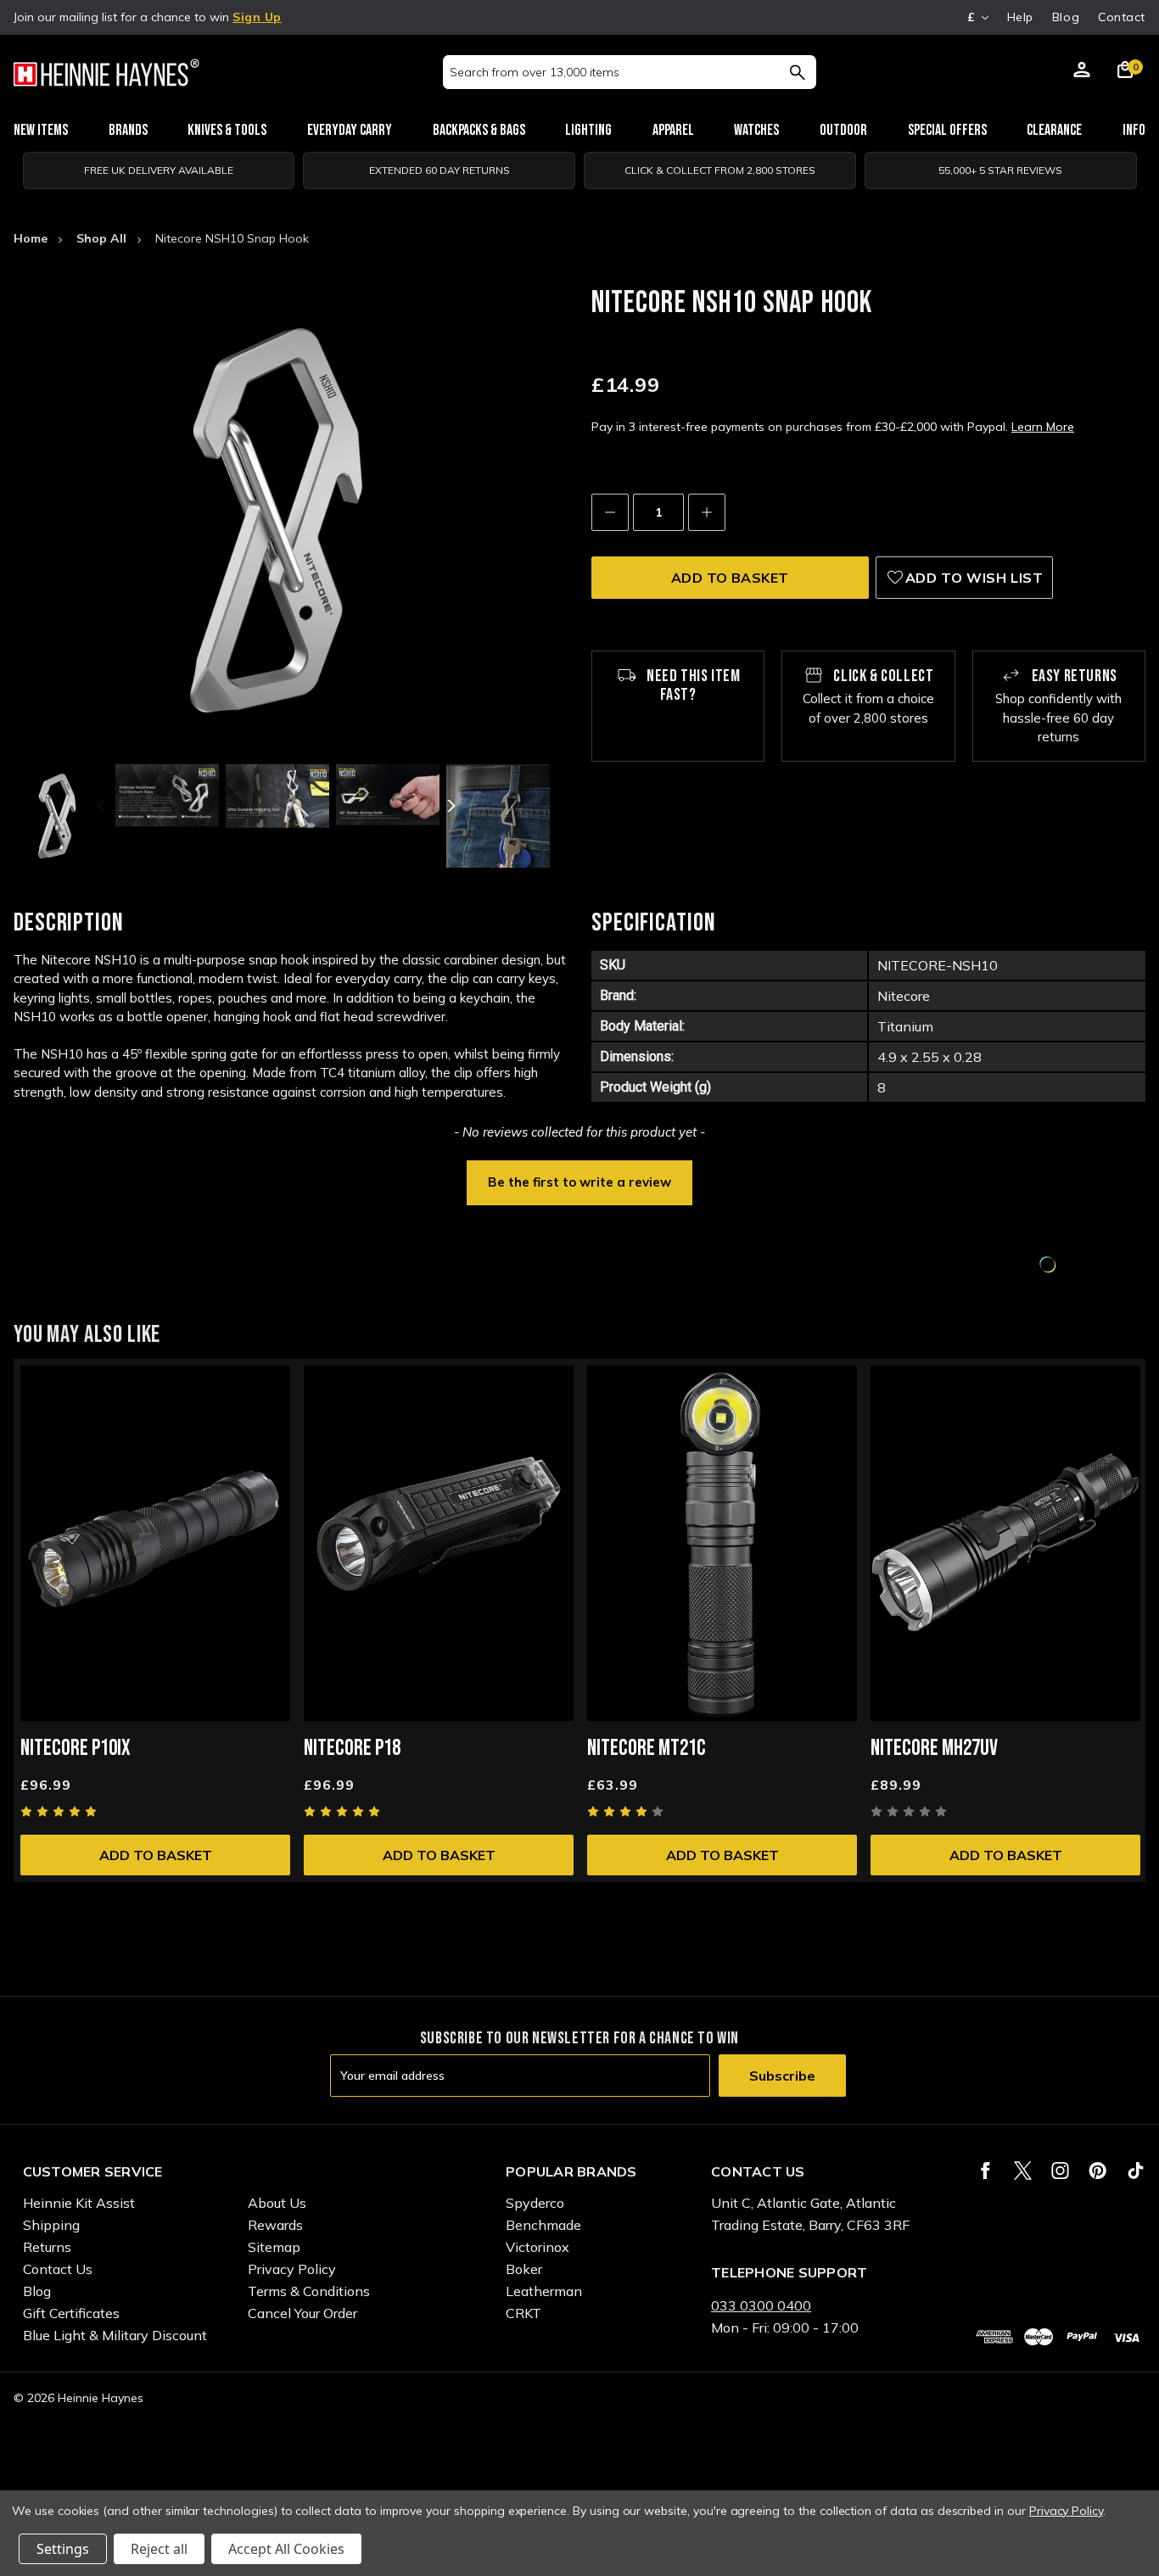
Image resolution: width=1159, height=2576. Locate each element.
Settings (63, 2549)
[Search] (797, 72)
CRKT (524, 2313)
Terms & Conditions (309, 2291)
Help (1020, 17)
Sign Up (257, 17)
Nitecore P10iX (76, 1749)
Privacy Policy (292, 2269)
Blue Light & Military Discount (115, 2335)
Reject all (159, 2549)
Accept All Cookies (286, 2549)
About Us (277, 2203)
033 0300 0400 (761, 2305)
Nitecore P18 (352, 1749)
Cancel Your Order (302, 2313)
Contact (1122, 17)
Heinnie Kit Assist (79, 2203)
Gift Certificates (71, 2313)
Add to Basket (156, 1855)
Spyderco (535, 2203)
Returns (47, 2247)
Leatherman (544, 2291)
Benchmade (543, 2225)
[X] (1023, 2171)
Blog (1066, 17)
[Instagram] (1060, 2171)
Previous (103, 806)
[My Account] (1082, 72)
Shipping (51, 2225)
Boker (524, 2269)
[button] (579, 1181)
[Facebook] (985, 2171)
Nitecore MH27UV (934, 1749)
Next (450, 806)
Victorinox (538, 2247)
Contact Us (58, 2269)
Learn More (1043, 427)
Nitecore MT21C (647, 1749)
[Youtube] (1136, 2171)
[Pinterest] (1097, 2171)
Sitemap (274, 2247)
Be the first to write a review (579, 1182)
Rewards (275, 2225)
